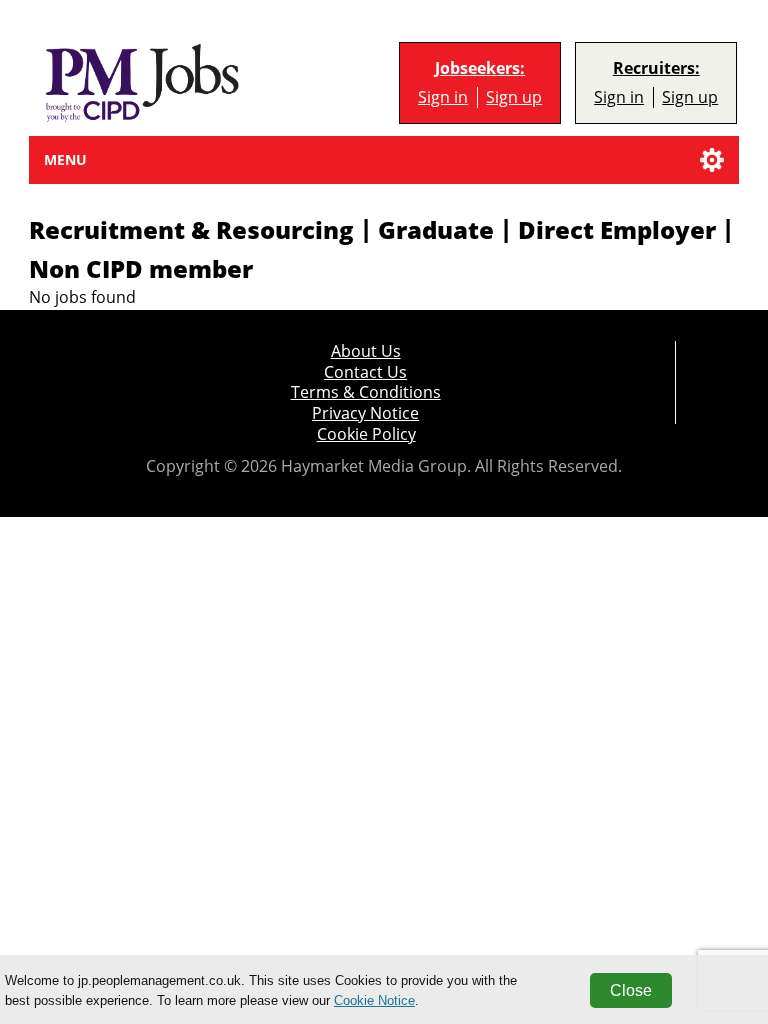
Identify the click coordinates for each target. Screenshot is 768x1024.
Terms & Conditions (366, 392)
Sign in (443, 97)
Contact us (365, 372)
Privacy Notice (365, 413)
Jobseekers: (480, 68)
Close (631, 990)
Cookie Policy (366, 434)
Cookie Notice (374, 1000)
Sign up (514, 97)
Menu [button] (65, 159)
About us (366, 351)
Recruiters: (656, 68)
